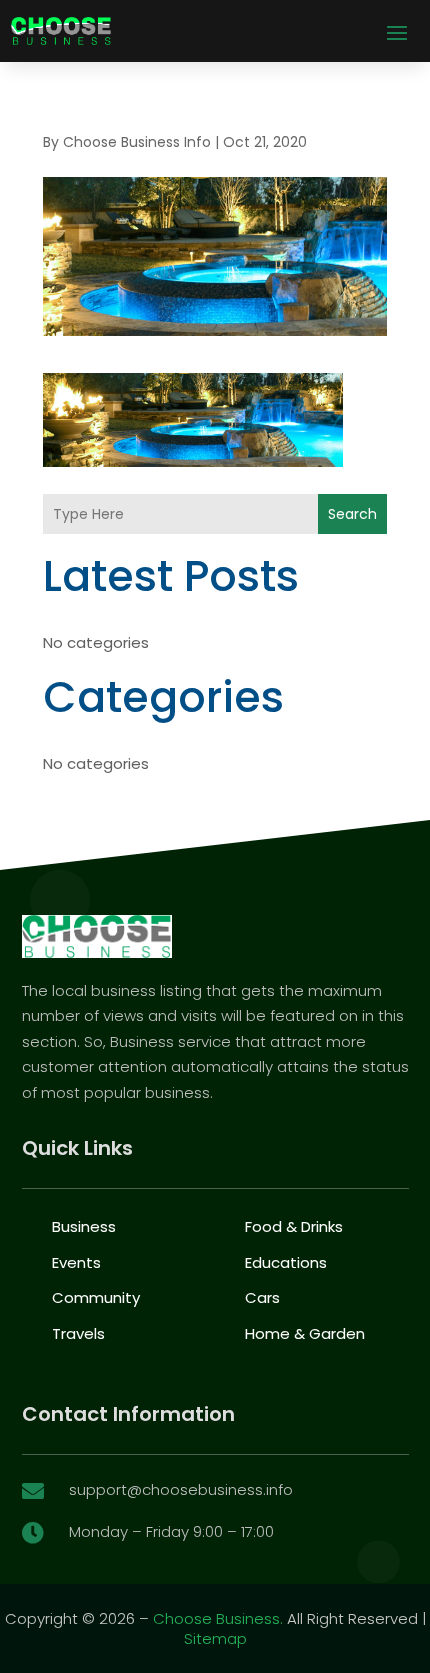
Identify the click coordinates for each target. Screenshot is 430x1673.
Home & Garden (305, 1333)
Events (76, 1262)
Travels (78, 1333)
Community (96, 1297)
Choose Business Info (137, 142)
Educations (286, 1262)
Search (352, 514)
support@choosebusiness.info (181, 1489)
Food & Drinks (294, 1226)
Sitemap (215, 1638)
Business (84, 1226)
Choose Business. (218, 1618)
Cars (262, 1297)
